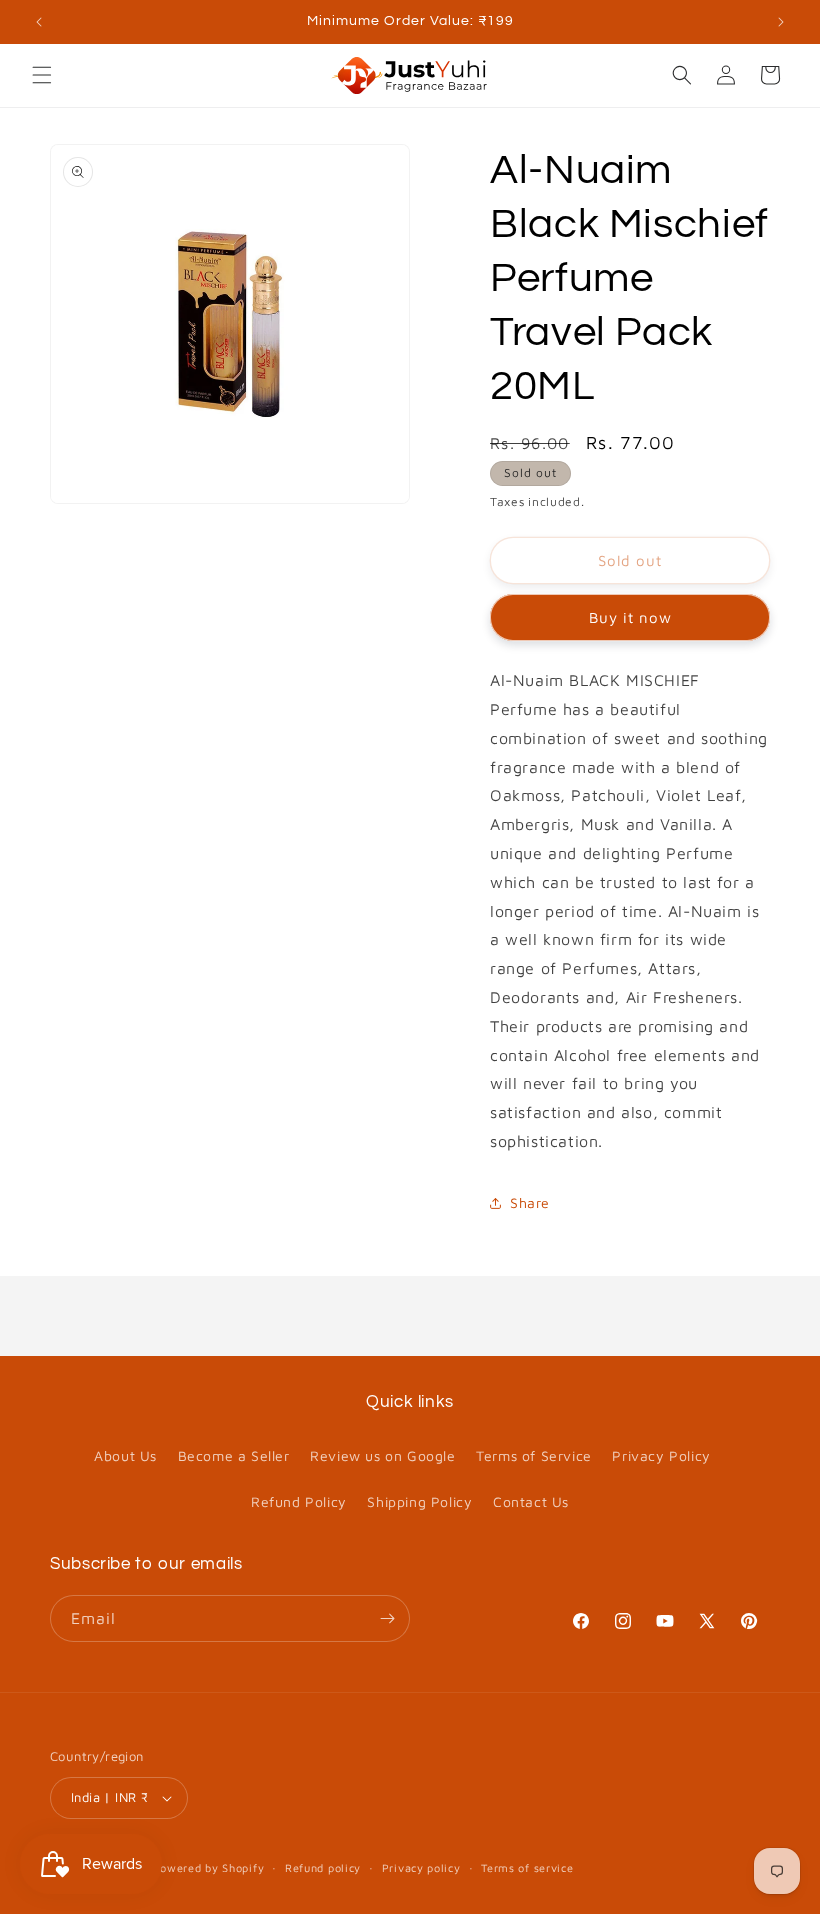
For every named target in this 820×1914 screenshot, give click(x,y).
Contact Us (531, 1501)
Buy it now (630, 617)
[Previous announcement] (39, 22)
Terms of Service (534, 1455)
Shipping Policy (419, 1501)
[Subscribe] (387, 1618)
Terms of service (527, 1867)
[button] (42, 75)
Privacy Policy (661, 1455)
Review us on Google (382, 1455)
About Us (125, 1455)
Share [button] (530, 1202)
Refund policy (323, 1867)
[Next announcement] (781, 22)
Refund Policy (299, 1501)
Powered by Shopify (209, 1867)
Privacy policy (421, 1867)
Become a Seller (234, 1455)
